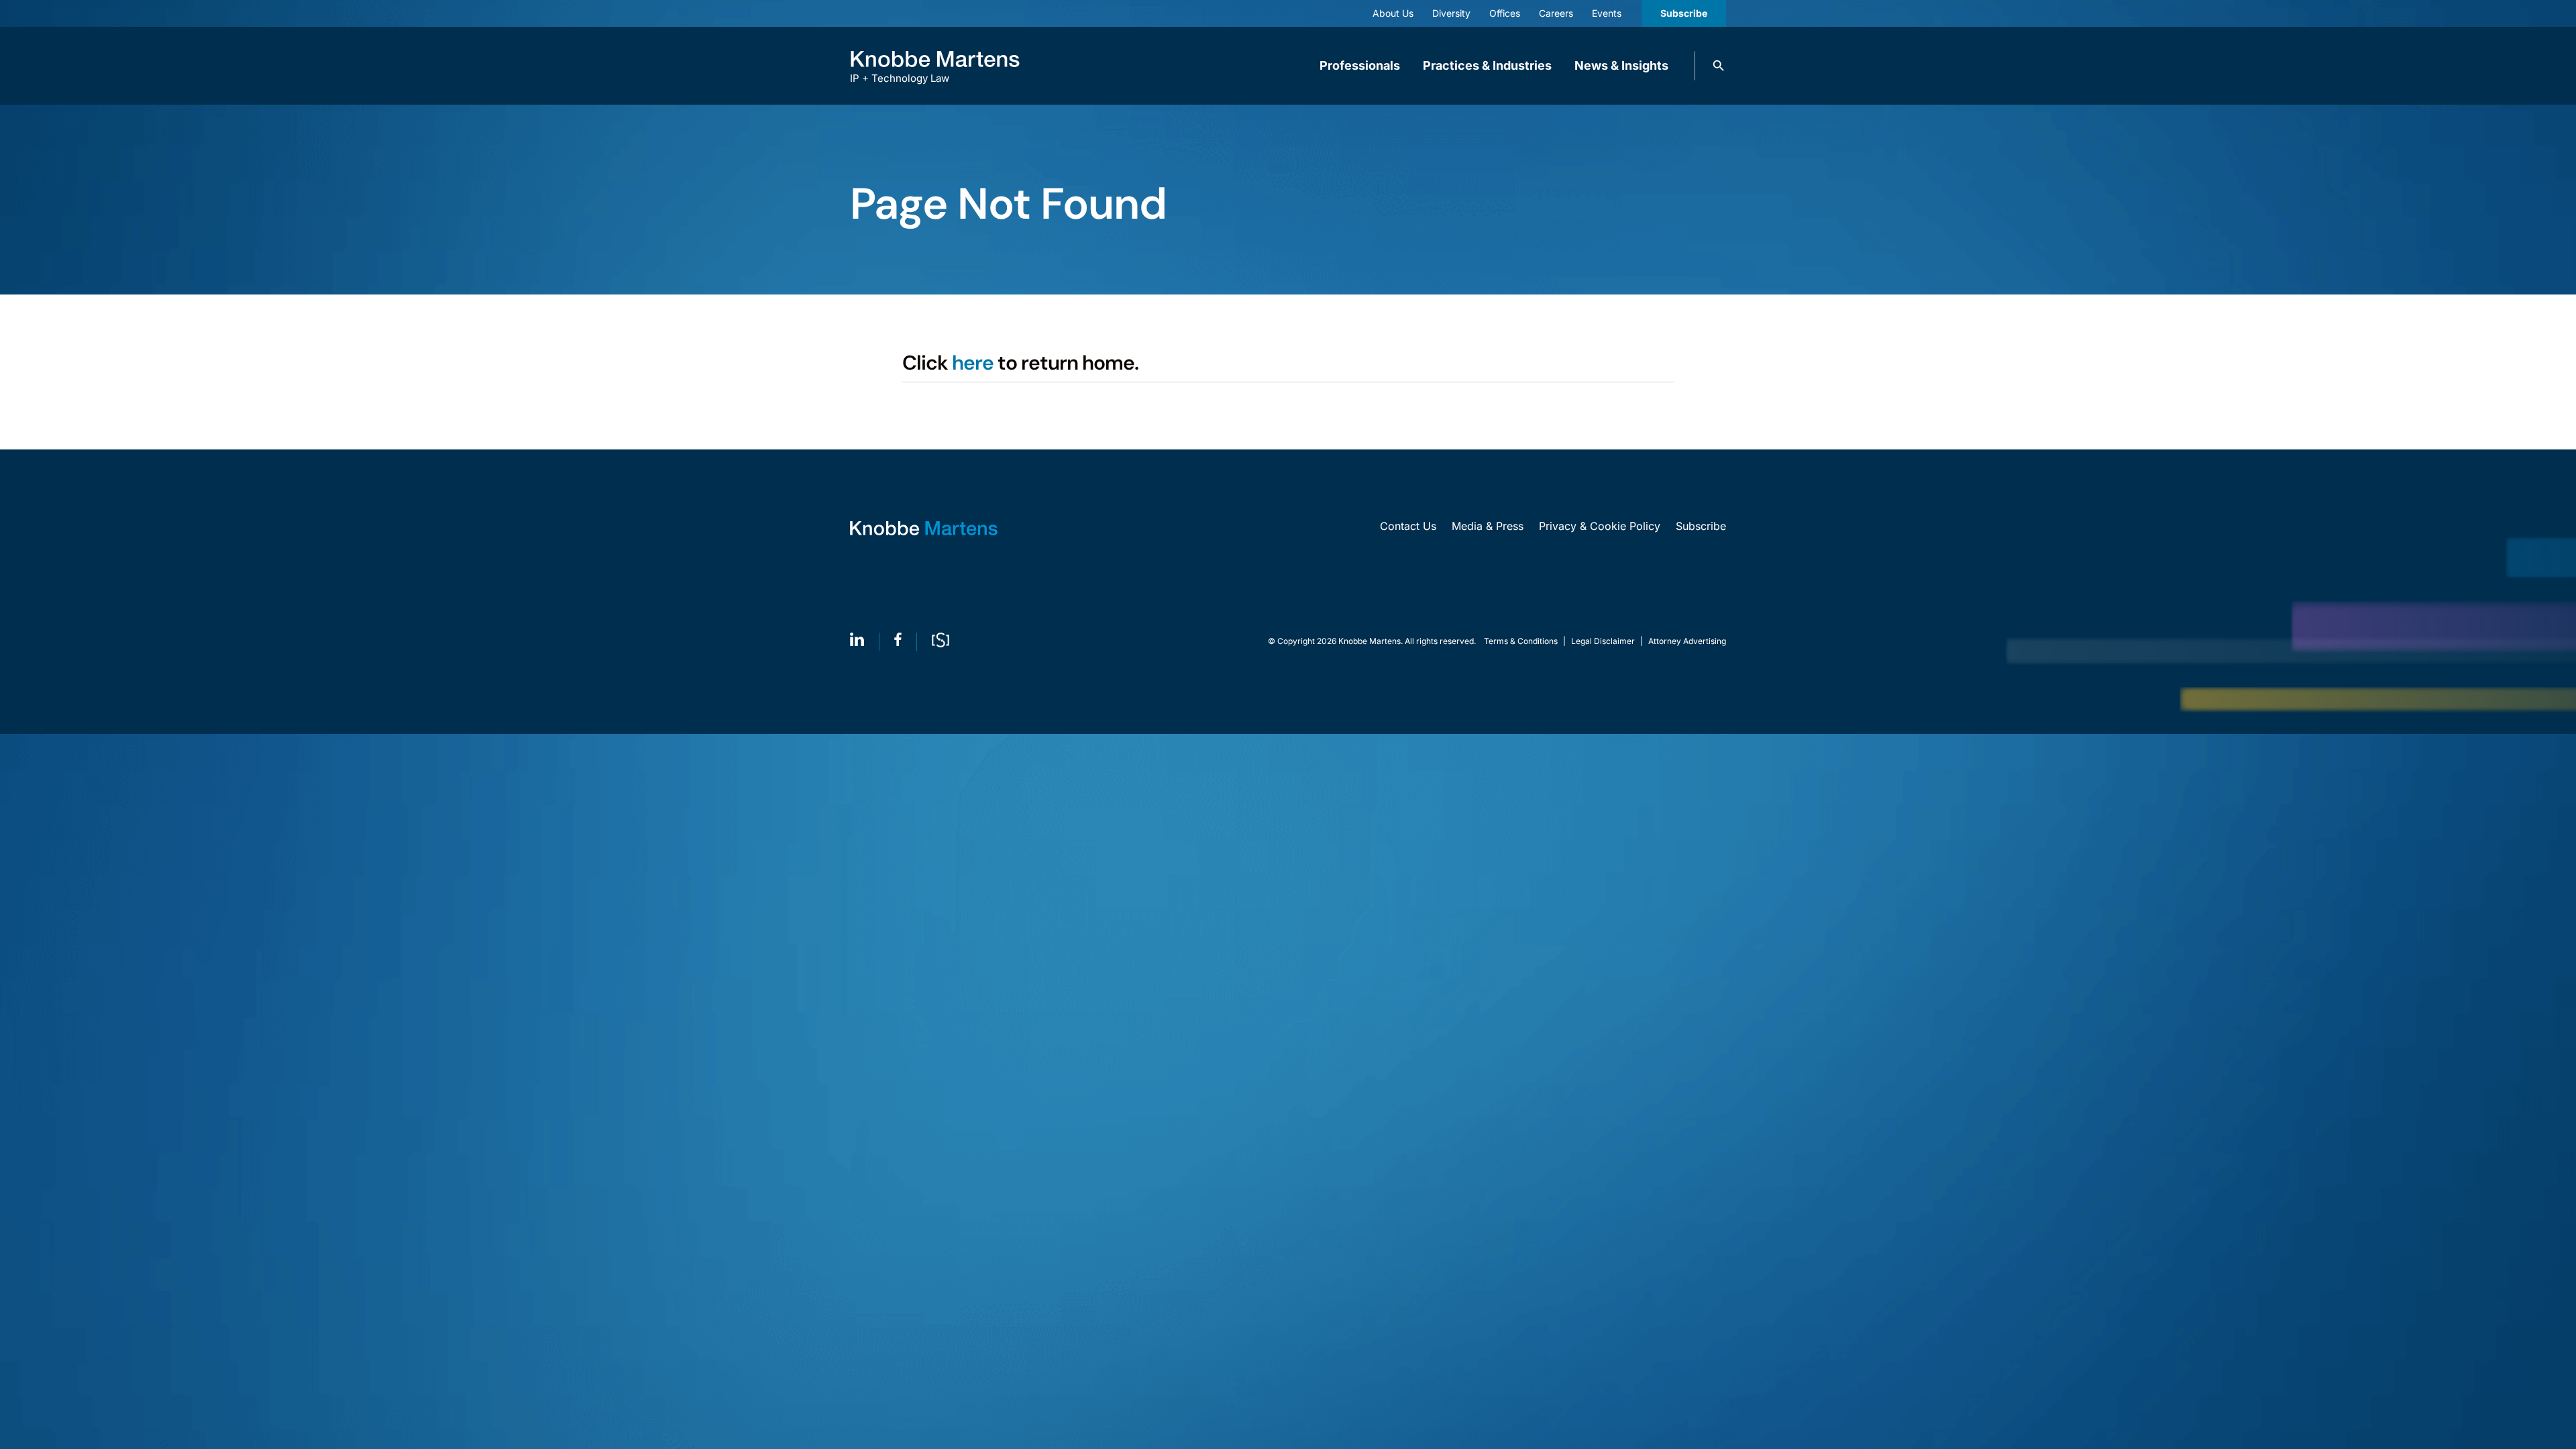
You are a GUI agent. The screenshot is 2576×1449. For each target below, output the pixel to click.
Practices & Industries (1487, 65)
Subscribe (1684, 13)
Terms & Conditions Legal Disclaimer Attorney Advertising (1605, 641)
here (973, 363)
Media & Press (1488, 526)
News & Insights (1621, 65)
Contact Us (1408, 526)
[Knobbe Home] (924, 528)
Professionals (1360, 65)
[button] (1719, 66)
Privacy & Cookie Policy (1600, 526)
